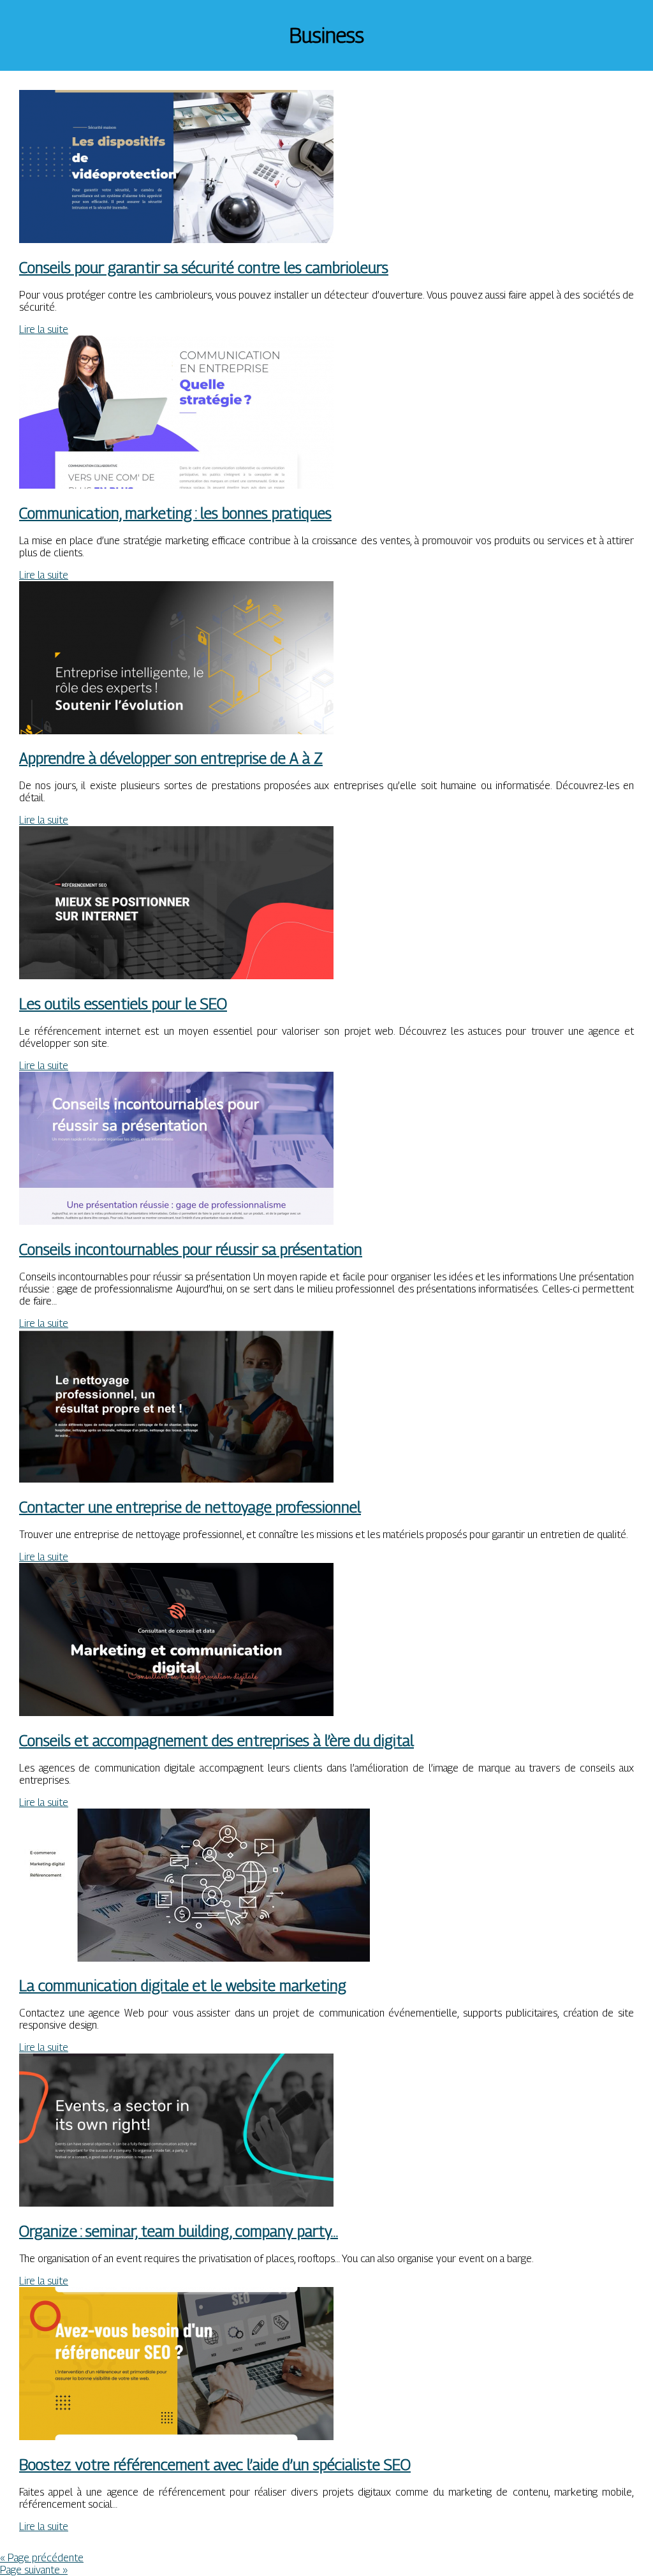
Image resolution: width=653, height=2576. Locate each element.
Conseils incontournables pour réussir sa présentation (191, 1249)
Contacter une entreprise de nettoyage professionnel (190, 1507)
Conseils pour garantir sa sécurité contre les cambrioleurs (204, 267)
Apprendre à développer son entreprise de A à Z (171, 758)
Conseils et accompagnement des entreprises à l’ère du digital (216, 1740)
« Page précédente (42, 2558)
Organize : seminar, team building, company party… (179, 2231)
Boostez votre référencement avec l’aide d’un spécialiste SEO (215, 2464)
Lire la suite (44, 329)
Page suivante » (34, 2570)
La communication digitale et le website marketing (183, 1985)
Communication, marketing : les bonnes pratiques (175, 513)
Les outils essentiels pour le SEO (123, 1003)
